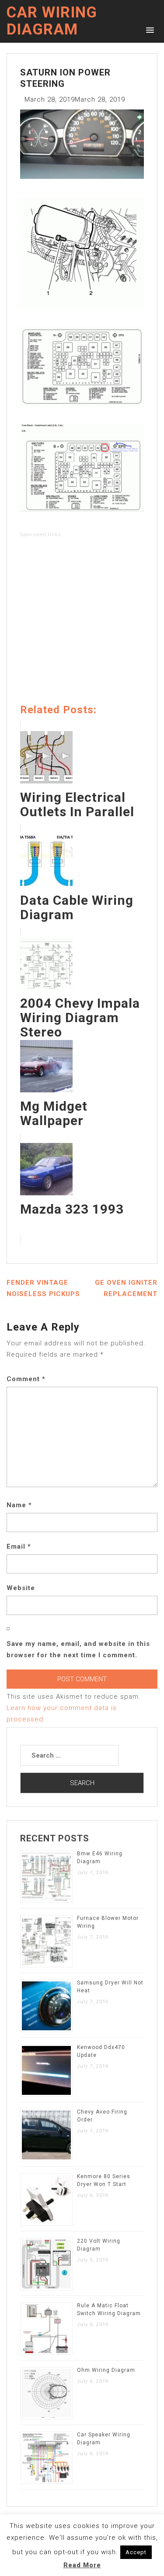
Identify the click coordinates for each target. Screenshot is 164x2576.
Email (19, 1546)
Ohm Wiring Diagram (106, 2370)
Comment (26, 1379)
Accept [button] (136, 2552)
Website (21, 1588)
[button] (148, 29)
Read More (82, 2565)
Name (19, 1505)
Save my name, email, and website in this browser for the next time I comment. (78, 1649)
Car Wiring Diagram (52, 21)
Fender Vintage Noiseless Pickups (43, 1288)
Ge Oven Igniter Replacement (126, 1288)
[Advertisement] (82, 622)
